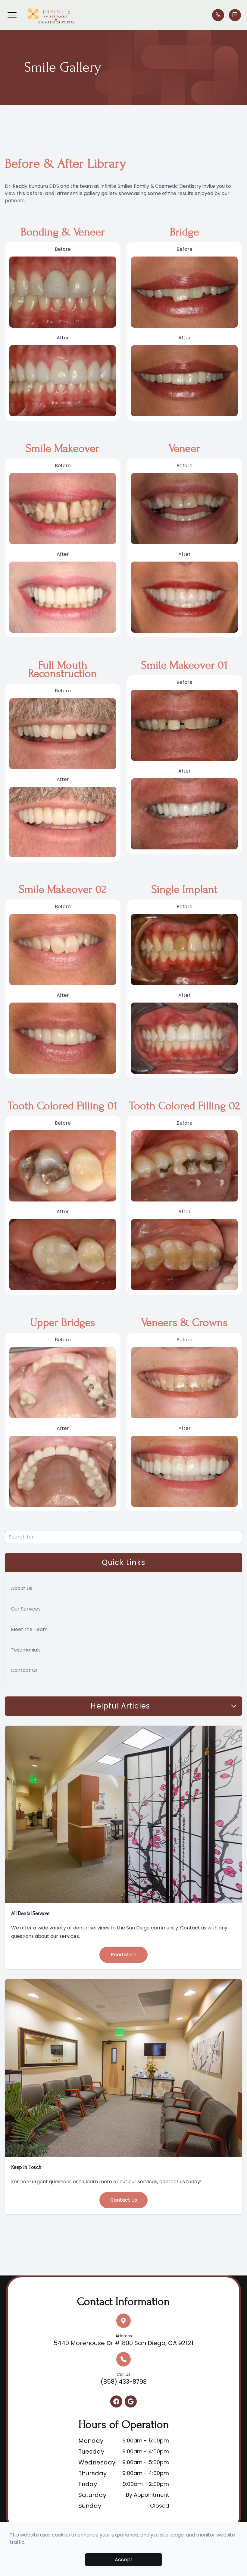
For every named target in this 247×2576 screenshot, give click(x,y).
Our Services (26, 1609)
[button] (12, 15)
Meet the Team (29, 1629)
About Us (22, 1588)
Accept (124, 2560)
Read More (124, 1955)
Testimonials (26, 1650)
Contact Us (24, 1670)
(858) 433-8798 (124, 2379)
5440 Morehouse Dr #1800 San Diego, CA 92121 (123, 2340)
